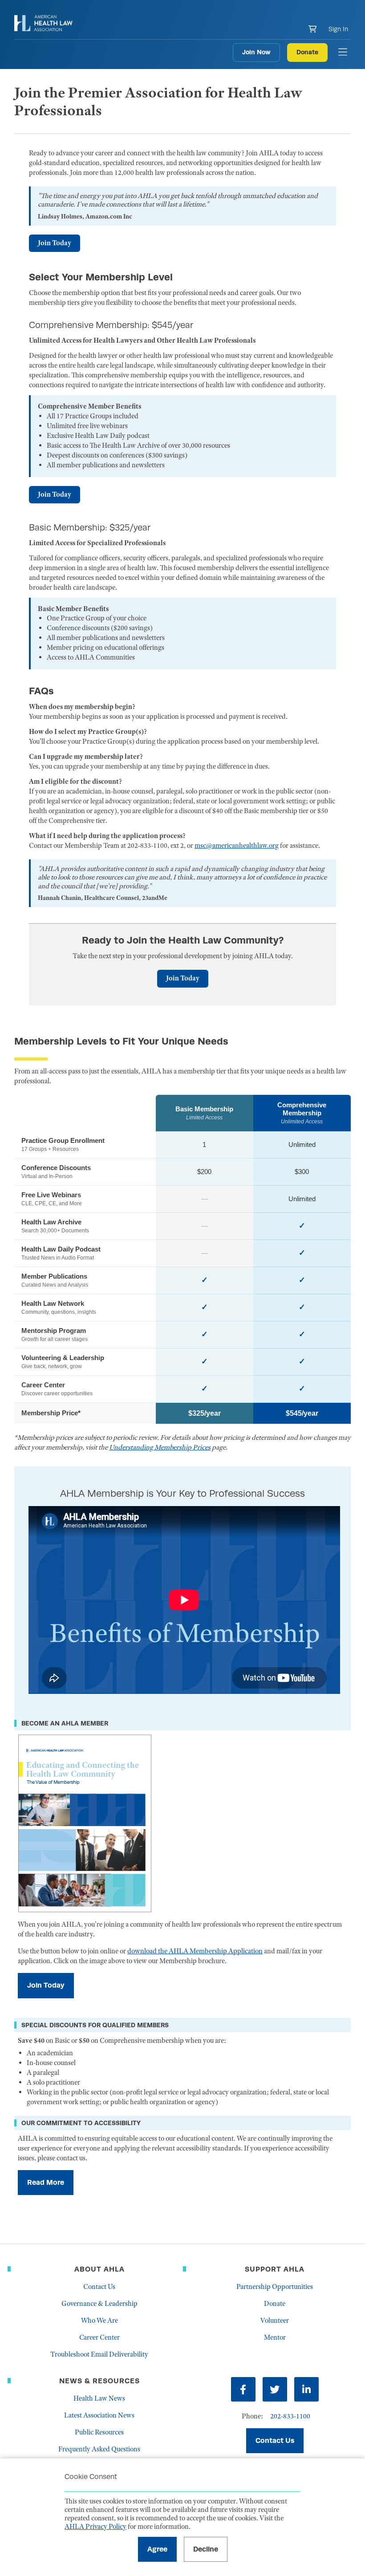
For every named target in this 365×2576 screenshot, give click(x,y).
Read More (46, 2182)
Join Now (256, 52)
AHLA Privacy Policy (95, 2527)
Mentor (275, 2337)
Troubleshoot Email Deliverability (99, 2354)
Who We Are (99, 2321)
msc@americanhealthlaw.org (237, 846)
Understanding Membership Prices (160, 1447)
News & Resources (99, 2381)
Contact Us (99, 2287)
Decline (206, 2549)
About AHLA (99, 2269)
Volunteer (275, 2321)
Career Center (99, 2337)
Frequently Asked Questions (99, 2449)
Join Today (55, 243)
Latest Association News (99, 2415)
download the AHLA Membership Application (195, 1951)
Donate (307, 52)
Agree (157, 2549)
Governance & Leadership (99, 2304)
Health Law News (99, 2398)
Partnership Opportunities (275, 2287)
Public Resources (99, 2432)
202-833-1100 (290, 2416)
